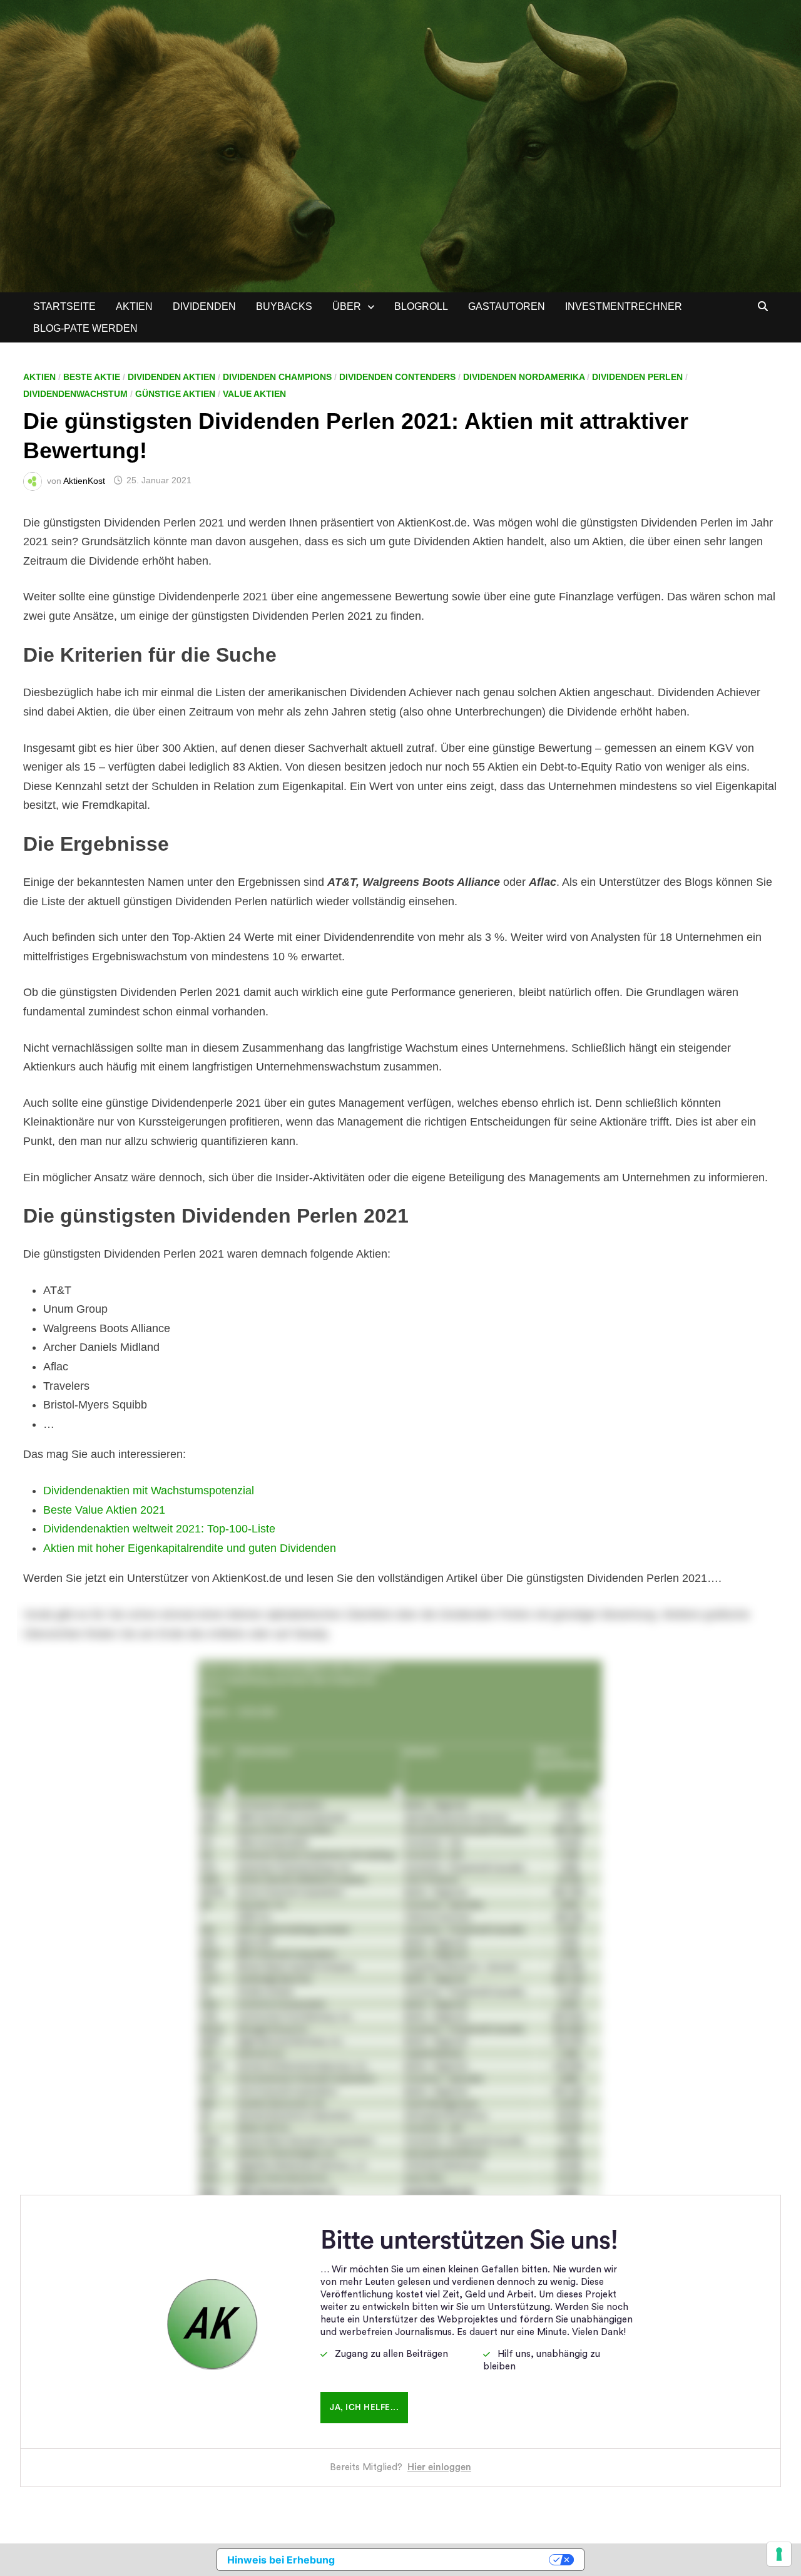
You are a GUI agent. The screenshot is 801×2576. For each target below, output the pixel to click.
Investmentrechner (624, 306)
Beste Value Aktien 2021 (104, 1510)
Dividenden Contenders (397, 377)
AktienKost (84, 480)
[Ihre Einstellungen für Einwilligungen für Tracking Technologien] (779, 2554)
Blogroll (421, 306)
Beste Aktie (92, 377)
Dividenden (204, 306)
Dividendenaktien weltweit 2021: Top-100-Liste (159, 1529)
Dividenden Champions (277, 377)
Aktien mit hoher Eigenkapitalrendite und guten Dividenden (190, 1548)
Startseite (64, 306)
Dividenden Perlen (637, 377)
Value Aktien (254, 394)
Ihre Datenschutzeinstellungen (448, 2560)
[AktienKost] (400, 145)
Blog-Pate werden (85, 328)
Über (347, 306)
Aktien (134, 306)
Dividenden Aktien (171, 377)
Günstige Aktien (175, 394)
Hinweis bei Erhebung (281, 2560)
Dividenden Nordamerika (524, 377)
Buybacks (284, 306)
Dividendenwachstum (75, 394)
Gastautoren (507, 306)
